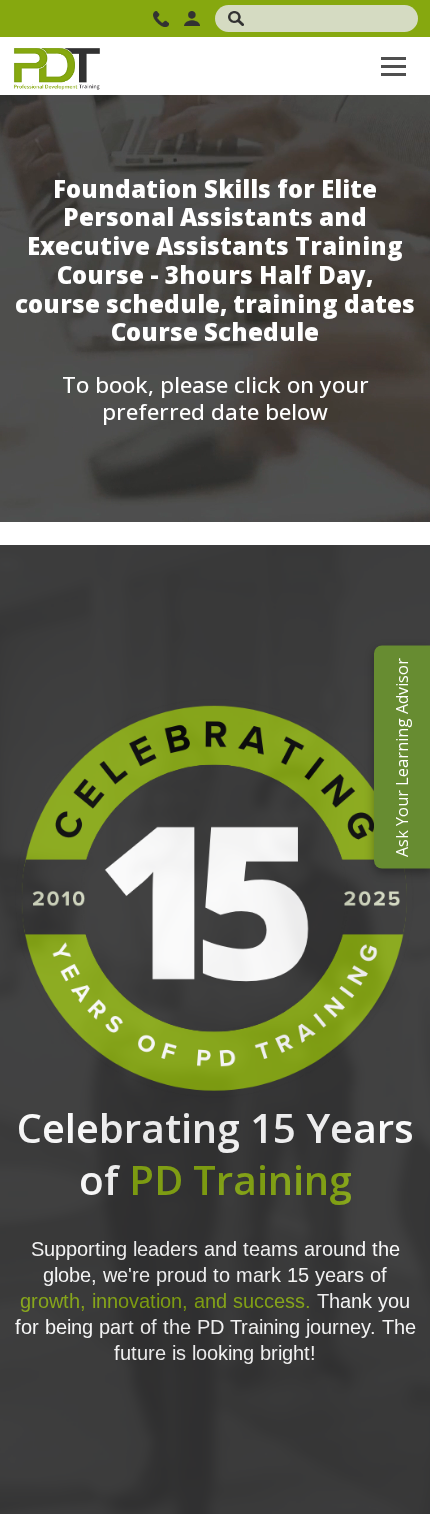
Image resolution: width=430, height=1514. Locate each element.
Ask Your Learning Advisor (402, 757)
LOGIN (194, 18)
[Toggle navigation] (393, 66)
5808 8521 (163, 19)
